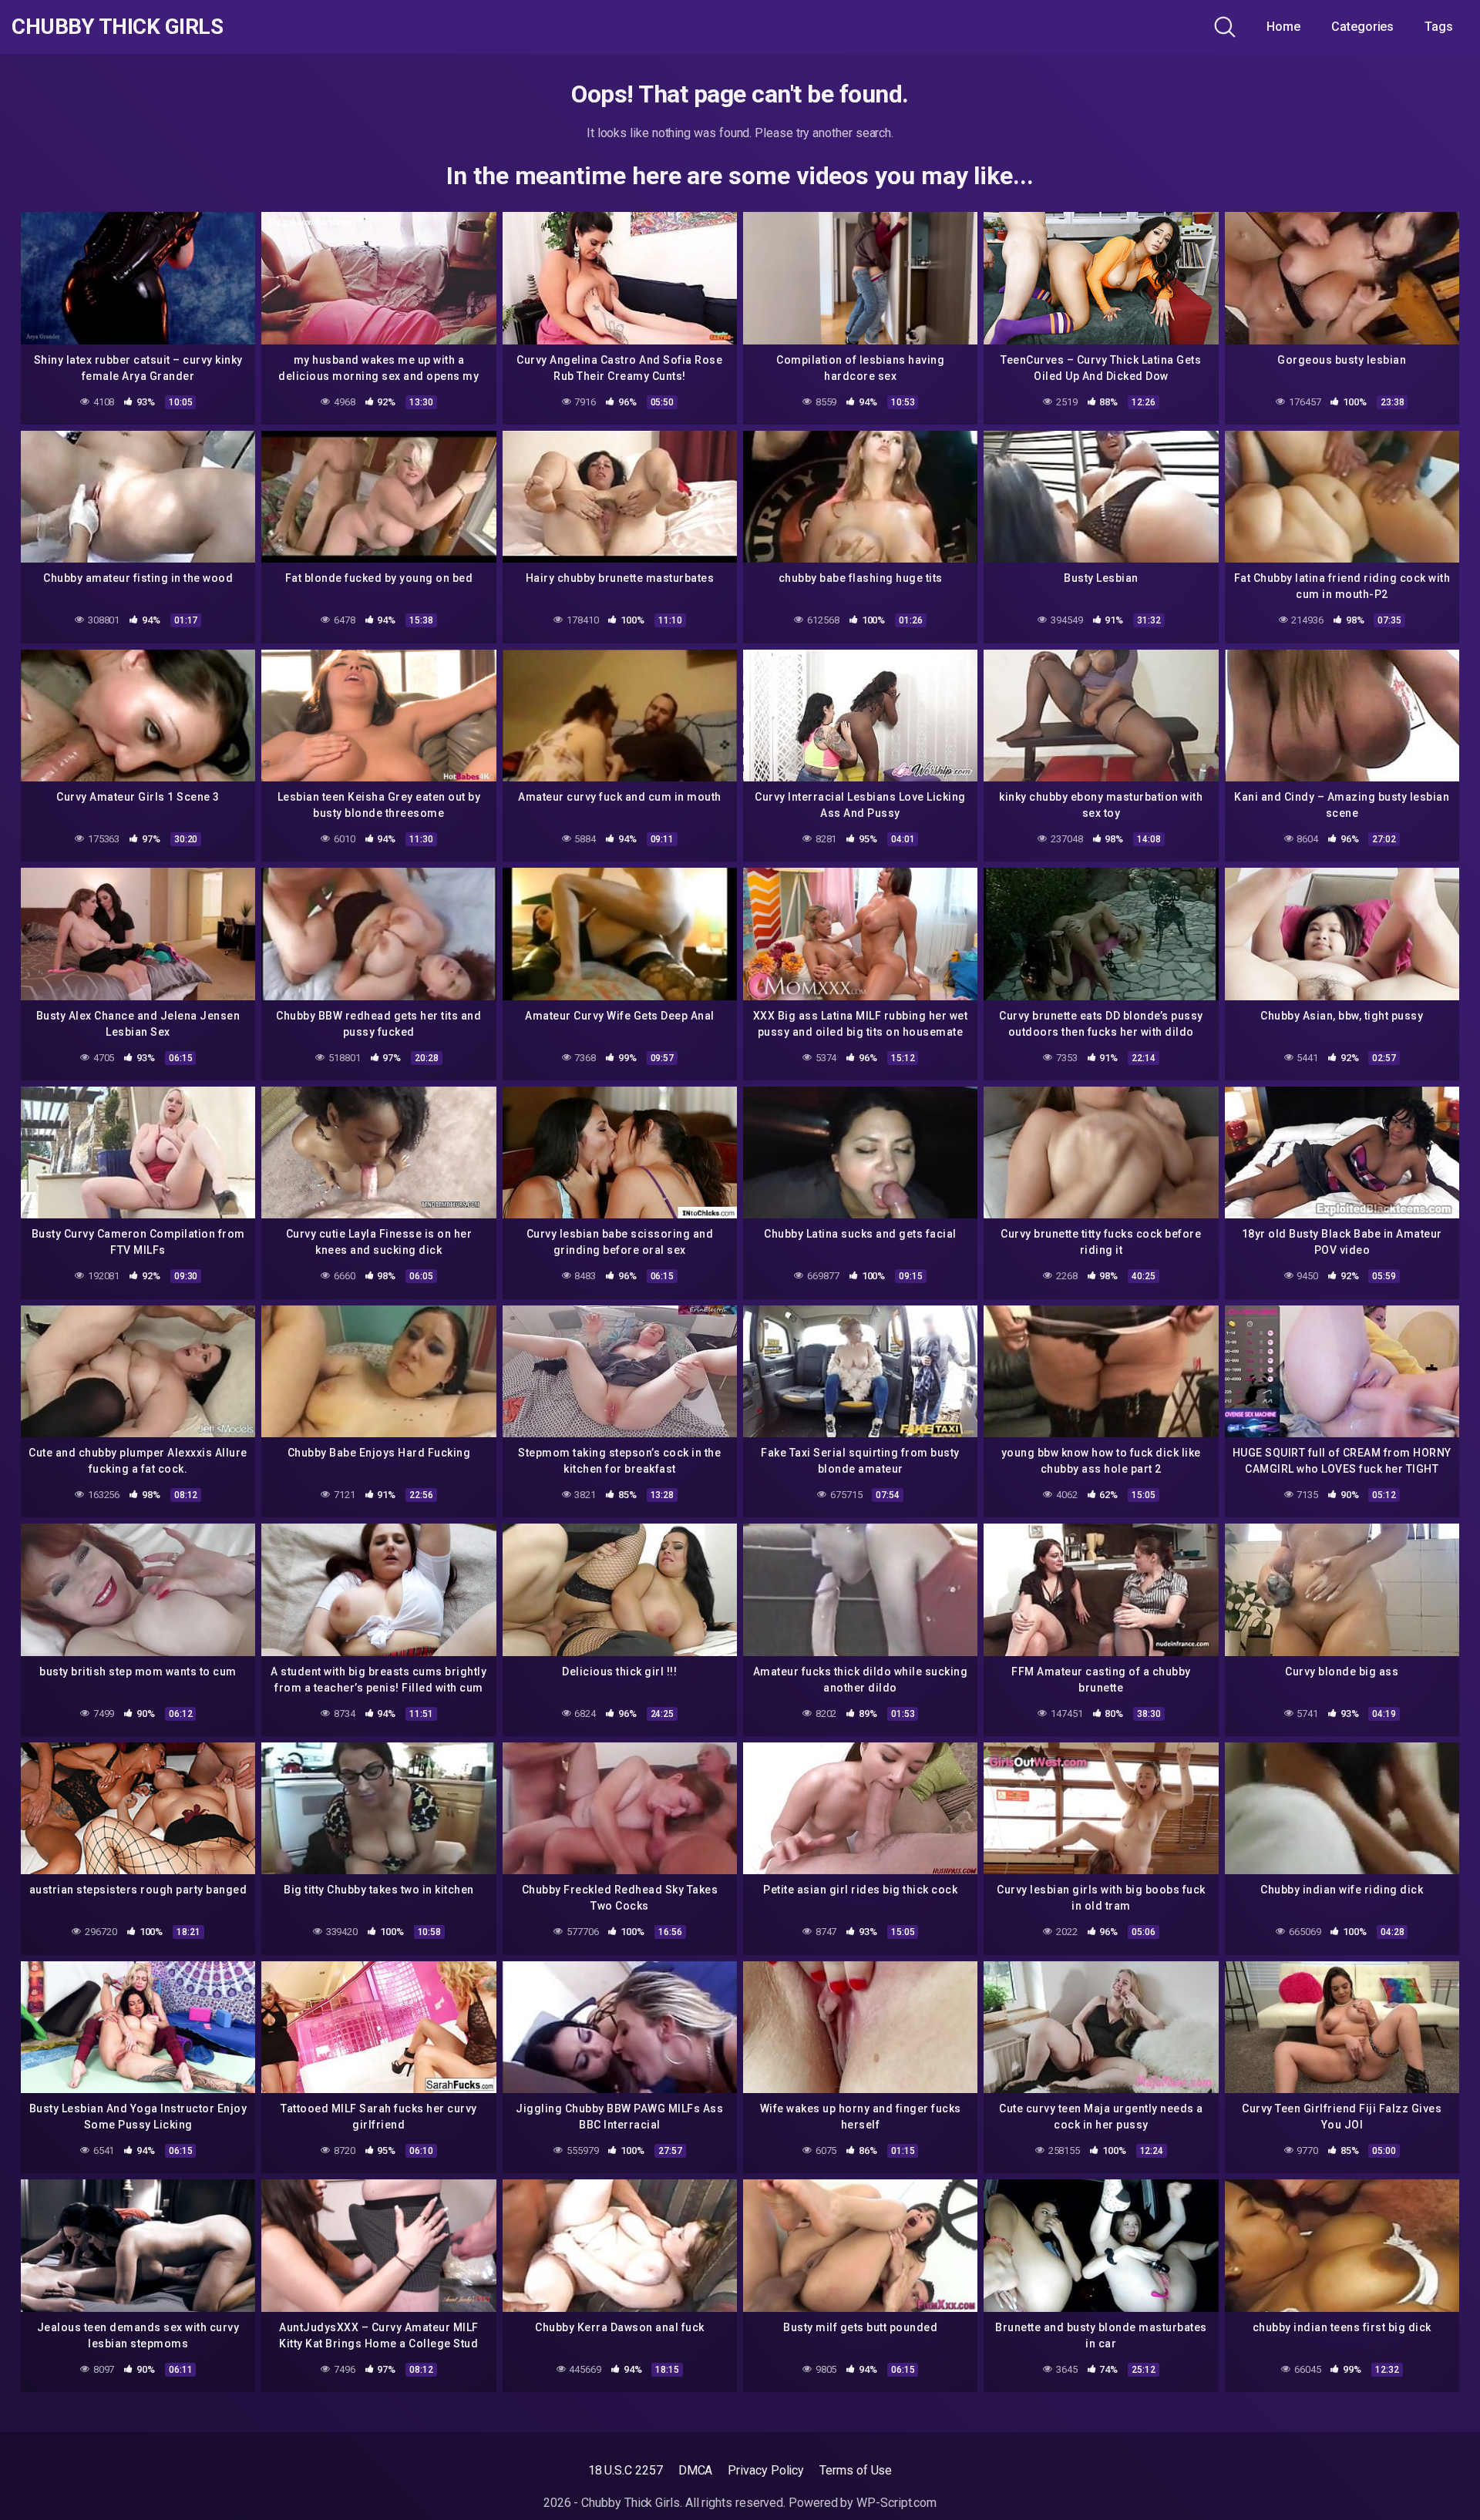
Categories (1362, 27)
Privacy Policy (766, 2470)
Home (1283, 27)
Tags (1439, 27)
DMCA (696, 2470)
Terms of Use (856, 2470)
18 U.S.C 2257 (626, 2470)
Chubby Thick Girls (117, 27)
